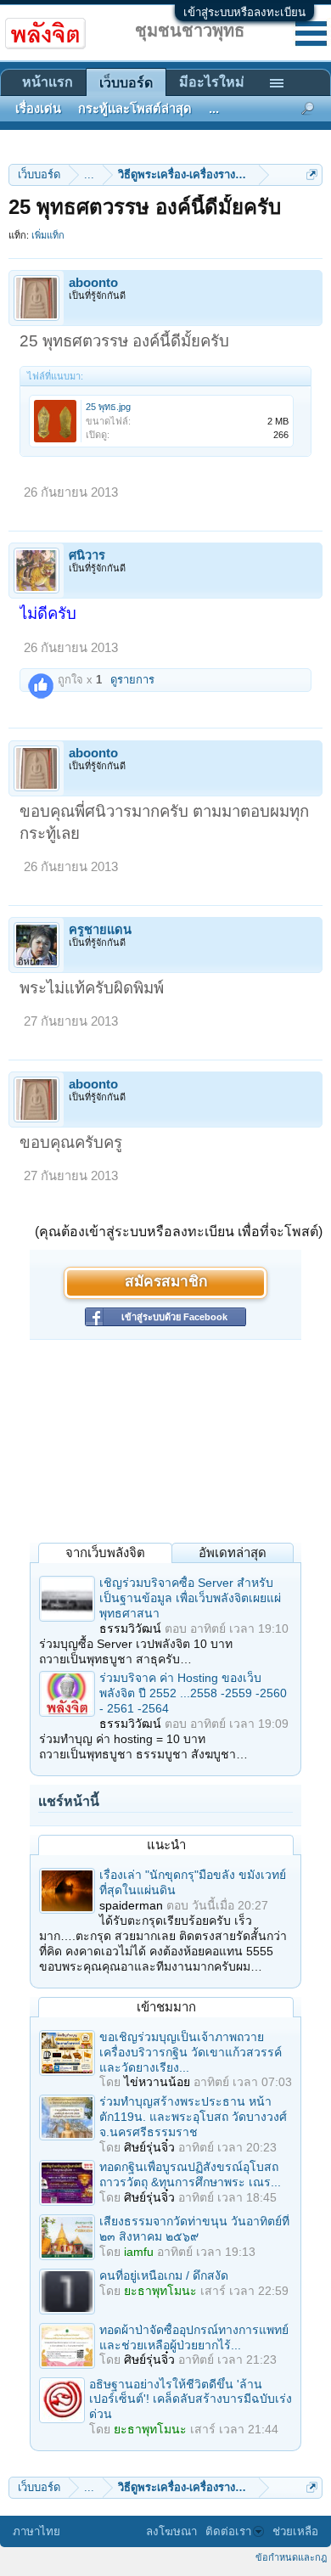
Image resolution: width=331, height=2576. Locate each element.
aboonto (93, 283)
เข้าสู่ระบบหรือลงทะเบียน (244, 12)
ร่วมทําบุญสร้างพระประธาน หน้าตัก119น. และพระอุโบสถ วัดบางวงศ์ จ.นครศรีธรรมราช (193, 2117)
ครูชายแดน (100, 930)
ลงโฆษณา (171, 2531)
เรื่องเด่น (38, 109)
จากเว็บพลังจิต (105, 1552)
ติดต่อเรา (228, 2531)
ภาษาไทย (36, 2531)
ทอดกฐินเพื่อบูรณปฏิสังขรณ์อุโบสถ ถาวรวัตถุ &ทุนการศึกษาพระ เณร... (190, 2174)
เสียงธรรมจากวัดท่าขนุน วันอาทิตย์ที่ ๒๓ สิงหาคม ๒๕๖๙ (194, 2229)
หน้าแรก (48, 82)
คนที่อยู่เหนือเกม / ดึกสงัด (164, 2275)
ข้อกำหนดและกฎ (291, 2557)
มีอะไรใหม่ (212, 82)
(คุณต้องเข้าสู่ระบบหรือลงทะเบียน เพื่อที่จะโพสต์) (179, 1232)
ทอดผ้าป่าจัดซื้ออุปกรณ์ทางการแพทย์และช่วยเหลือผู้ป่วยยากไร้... (194, 2337)
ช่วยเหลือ (295, 2531)
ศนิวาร (87, 555)
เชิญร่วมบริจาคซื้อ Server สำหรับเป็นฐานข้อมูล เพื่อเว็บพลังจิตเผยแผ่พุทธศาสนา (190, 1598)
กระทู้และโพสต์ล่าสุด (135, 109)
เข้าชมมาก (166, 2007)
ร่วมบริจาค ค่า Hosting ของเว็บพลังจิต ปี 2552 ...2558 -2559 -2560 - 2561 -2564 (193, 1693)
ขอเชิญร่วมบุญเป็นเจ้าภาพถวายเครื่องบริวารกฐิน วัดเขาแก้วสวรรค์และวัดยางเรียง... (191, 2052)
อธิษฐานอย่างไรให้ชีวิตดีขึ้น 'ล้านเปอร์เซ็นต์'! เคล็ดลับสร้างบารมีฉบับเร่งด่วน (191, 2399)
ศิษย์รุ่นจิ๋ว (149, 2147)
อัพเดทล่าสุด (233, 1552)
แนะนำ (166, 1845)
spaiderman (131, 1905)
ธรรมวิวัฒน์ (130, 1628)
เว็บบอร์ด (126, 83)
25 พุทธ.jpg (108, 407)
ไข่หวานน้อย (157, 2082)
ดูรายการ (132, 680)
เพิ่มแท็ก (48, 235)
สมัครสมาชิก (166, 1282)
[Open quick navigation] (312, 174)
